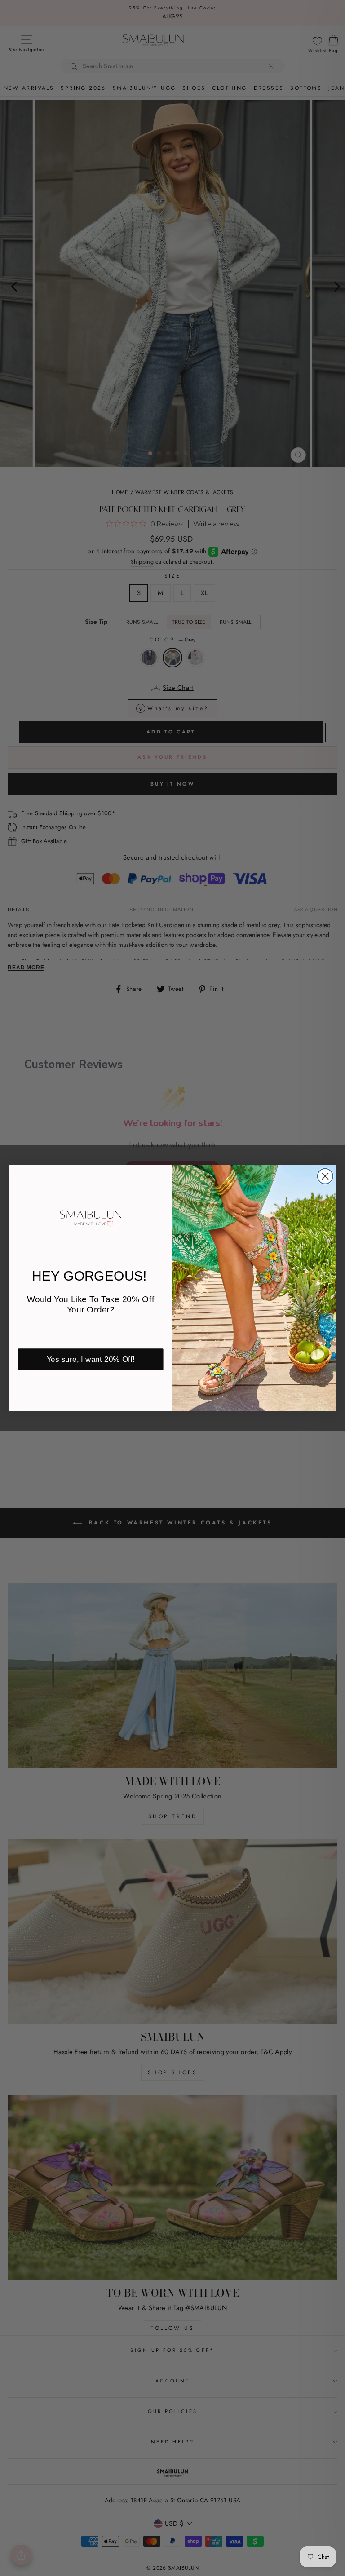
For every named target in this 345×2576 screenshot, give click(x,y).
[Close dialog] (325, 1176)
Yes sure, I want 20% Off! (91, 1359)
